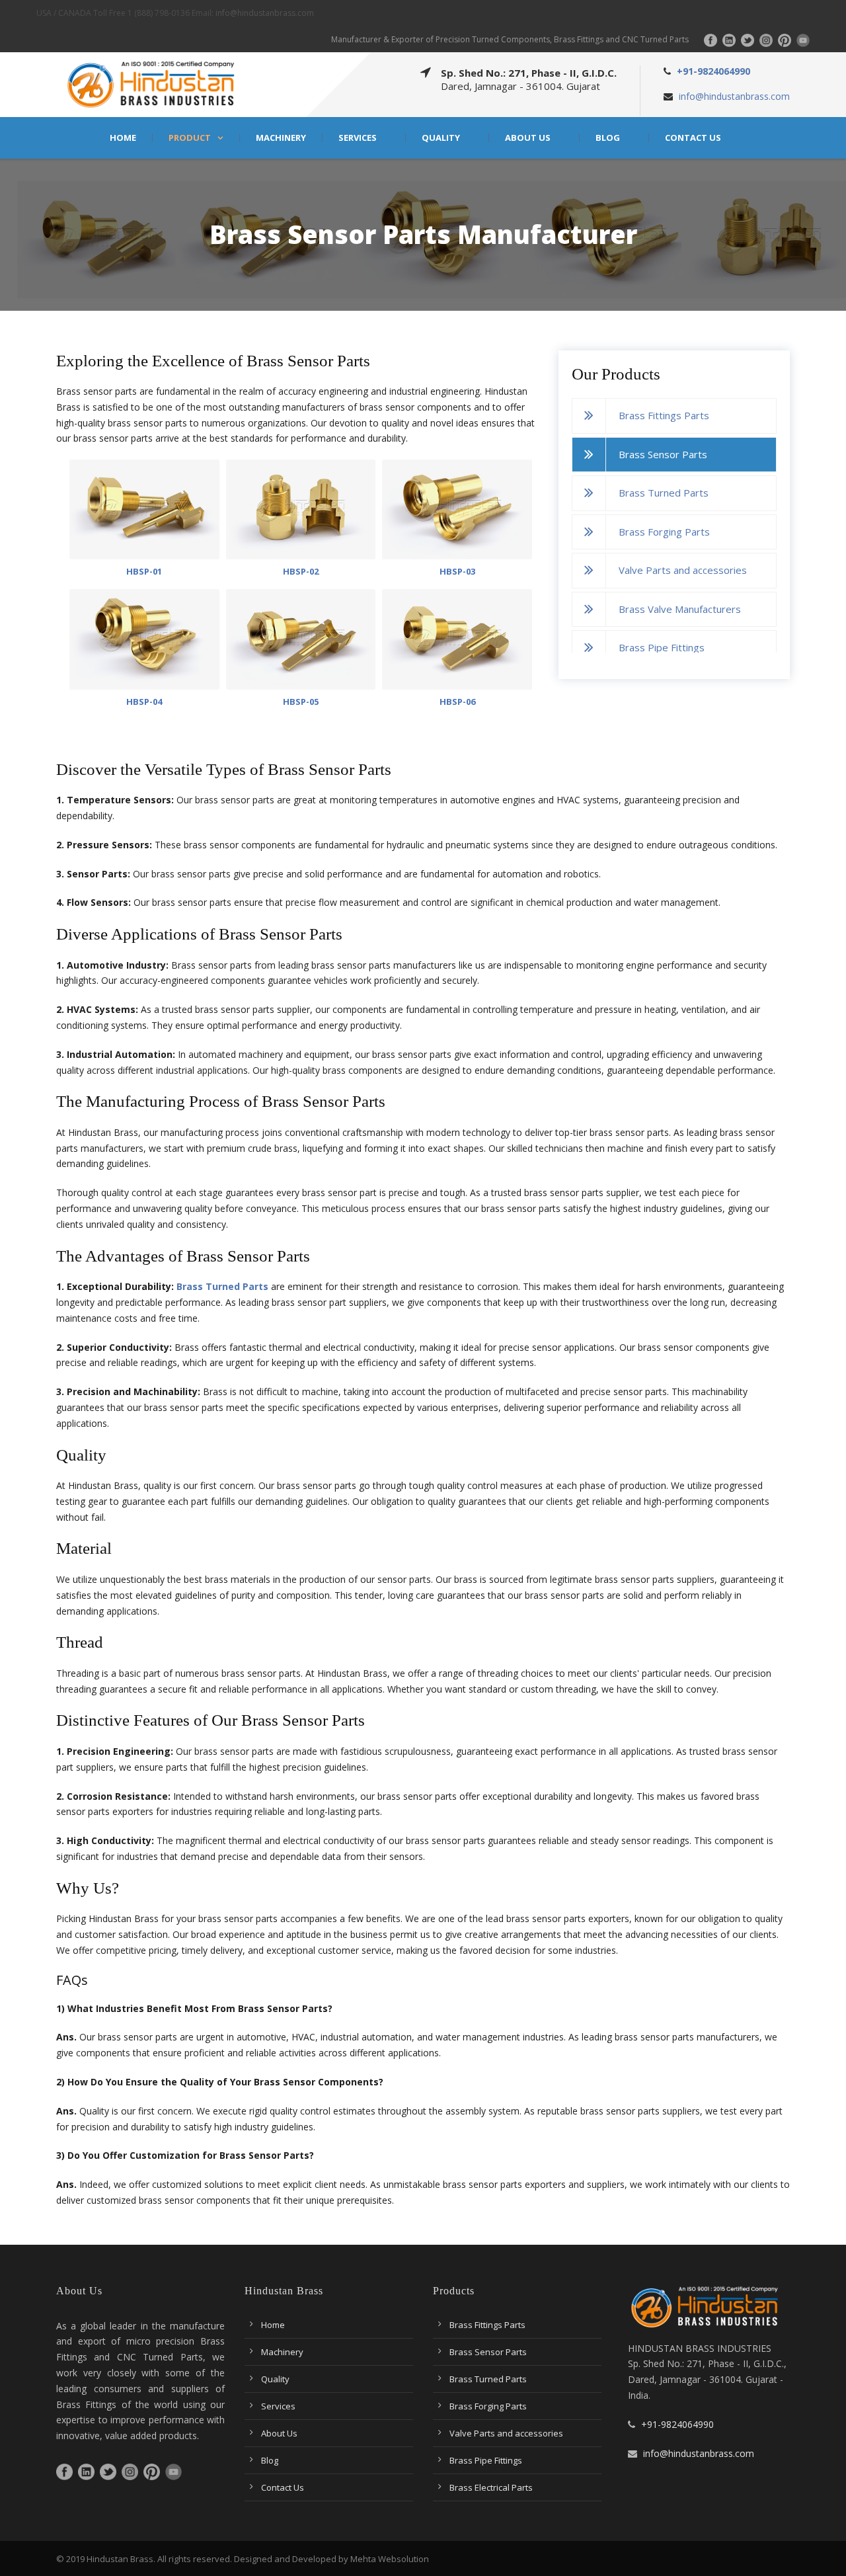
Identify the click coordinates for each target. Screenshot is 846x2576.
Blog (608, 138)
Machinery (281, 138)
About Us (528, 138)
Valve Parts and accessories (683, 570)
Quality (441, 138)
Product (190, 138)
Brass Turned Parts (664, 493)
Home (123, 138)
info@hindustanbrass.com (265, 13)
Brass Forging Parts (664, 532)
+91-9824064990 (713, 71)
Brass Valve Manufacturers (680, 609)
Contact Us (693, 138)
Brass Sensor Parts (663, 454)
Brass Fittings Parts (664, 415)
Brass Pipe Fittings (662, 647)
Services (358, 138)
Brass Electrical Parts (491, 2487)
